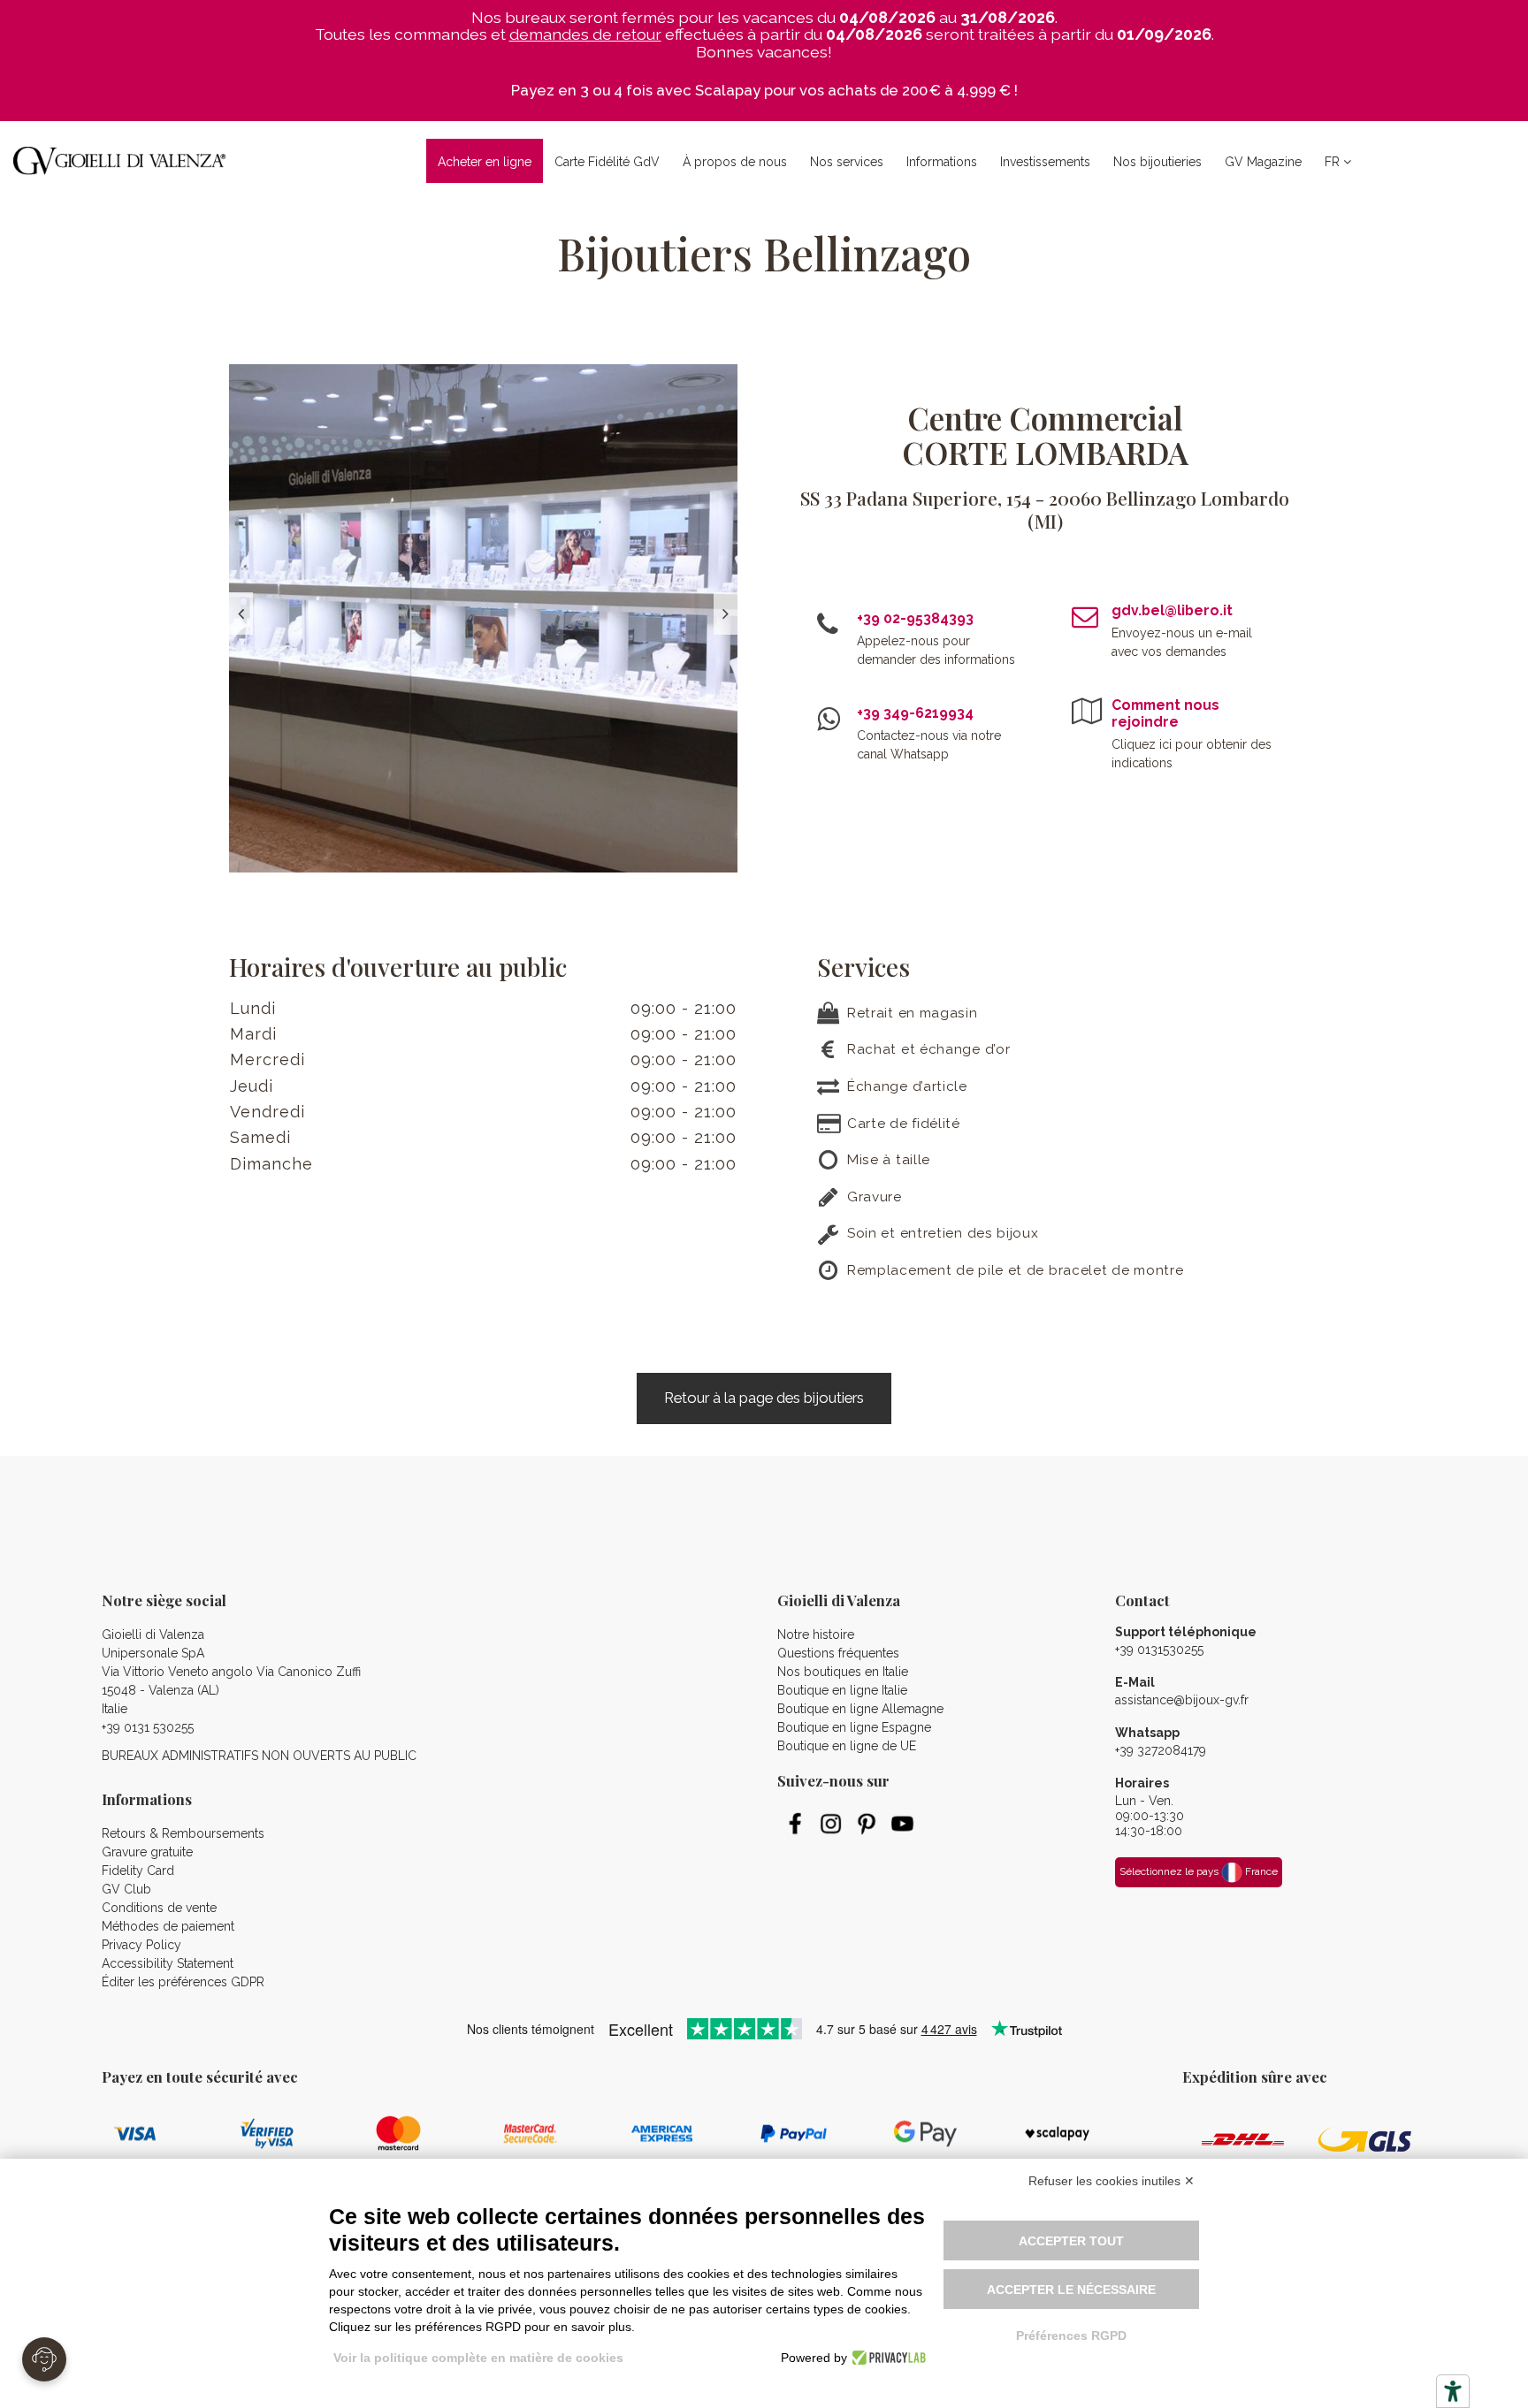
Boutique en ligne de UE (847, 1746)
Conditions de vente (159, 1908)
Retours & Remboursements (183, 1833)
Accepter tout (1071, 2241)
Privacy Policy (141, 1945)
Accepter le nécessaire (1071, 2290)
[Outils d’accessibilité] (1453, 2391)
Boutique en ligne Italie (842, 1690)
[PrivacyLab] (886, 2358)
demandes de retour (585, 34)
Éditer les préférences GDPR (183, 1982)
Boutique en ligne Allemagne (860, 1709)
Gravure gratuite (147, 1852)
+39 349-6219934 (915, 713)
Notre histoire (816, 1635)
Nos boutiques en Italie (843, 1672)
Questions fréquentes (838, 1653)
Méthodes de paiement (168, 1926)
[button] (735, 161)
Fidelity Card (138, 1871)
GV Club (126, 1889)
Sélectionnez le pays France (1199, 1871)
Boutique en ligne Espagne (854, 1727)
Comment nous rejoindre (1165, 713)
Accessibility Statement (168, 1963)
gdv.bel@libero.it (1172, 610)
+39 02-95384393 (915, 618)
